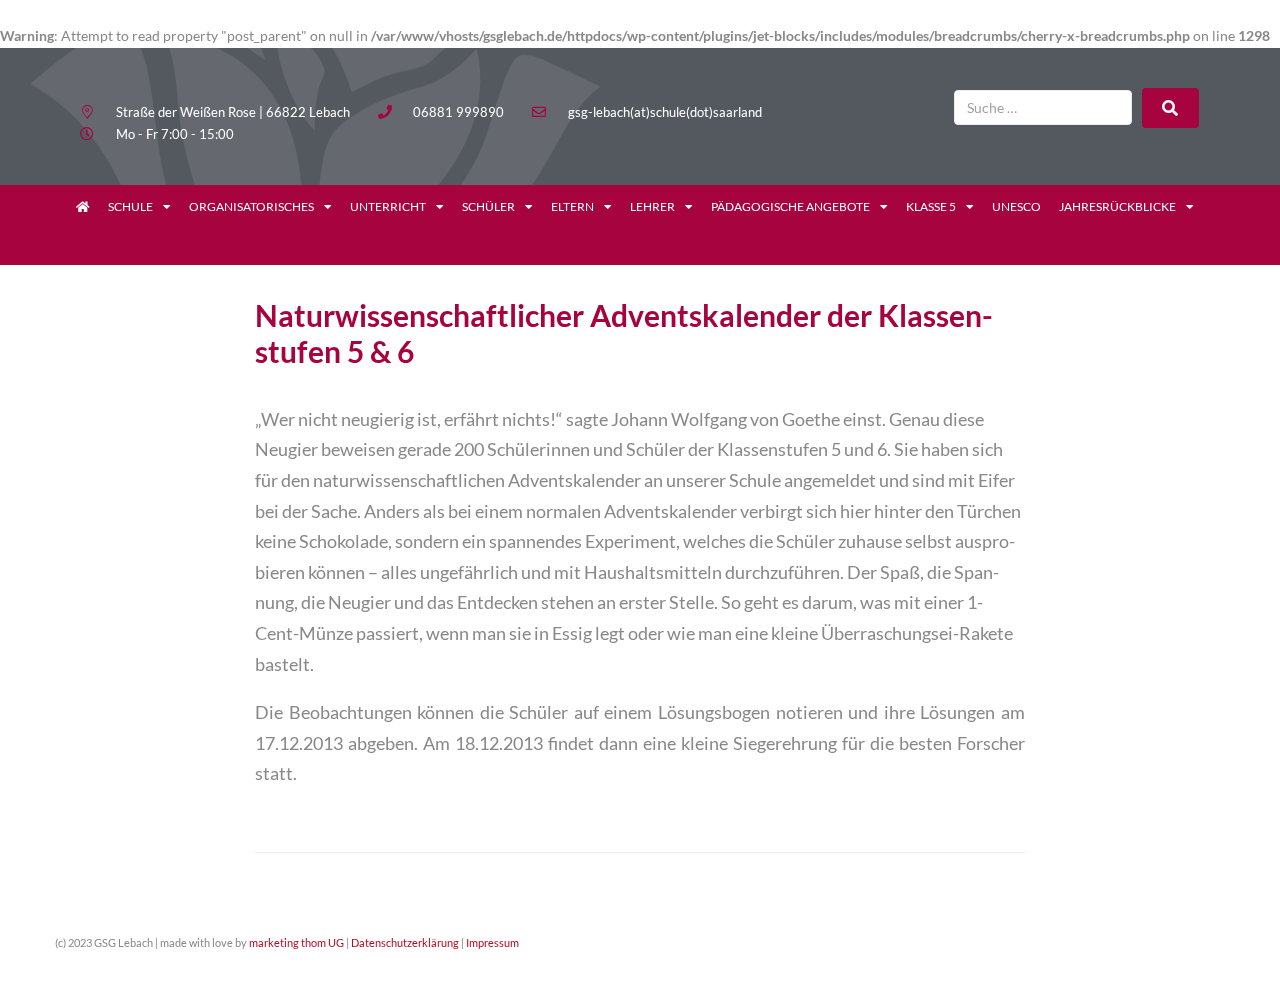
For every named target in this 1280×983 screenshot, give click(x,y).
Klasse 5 (931, 206)
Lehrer (652, 206)
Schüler (488, 206)
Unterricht (388, 206)
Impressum (492, 942)
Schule (130, 206)
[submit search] (1170, 108)
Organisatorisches (251, 206)
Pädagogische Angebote (790, 206)
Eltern (572, 206)
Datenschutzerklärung (405, 942)
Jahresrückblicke (1117, 206)
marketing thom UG (296, 942)
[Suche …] (1043, 107)
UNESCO (1016, 206)
